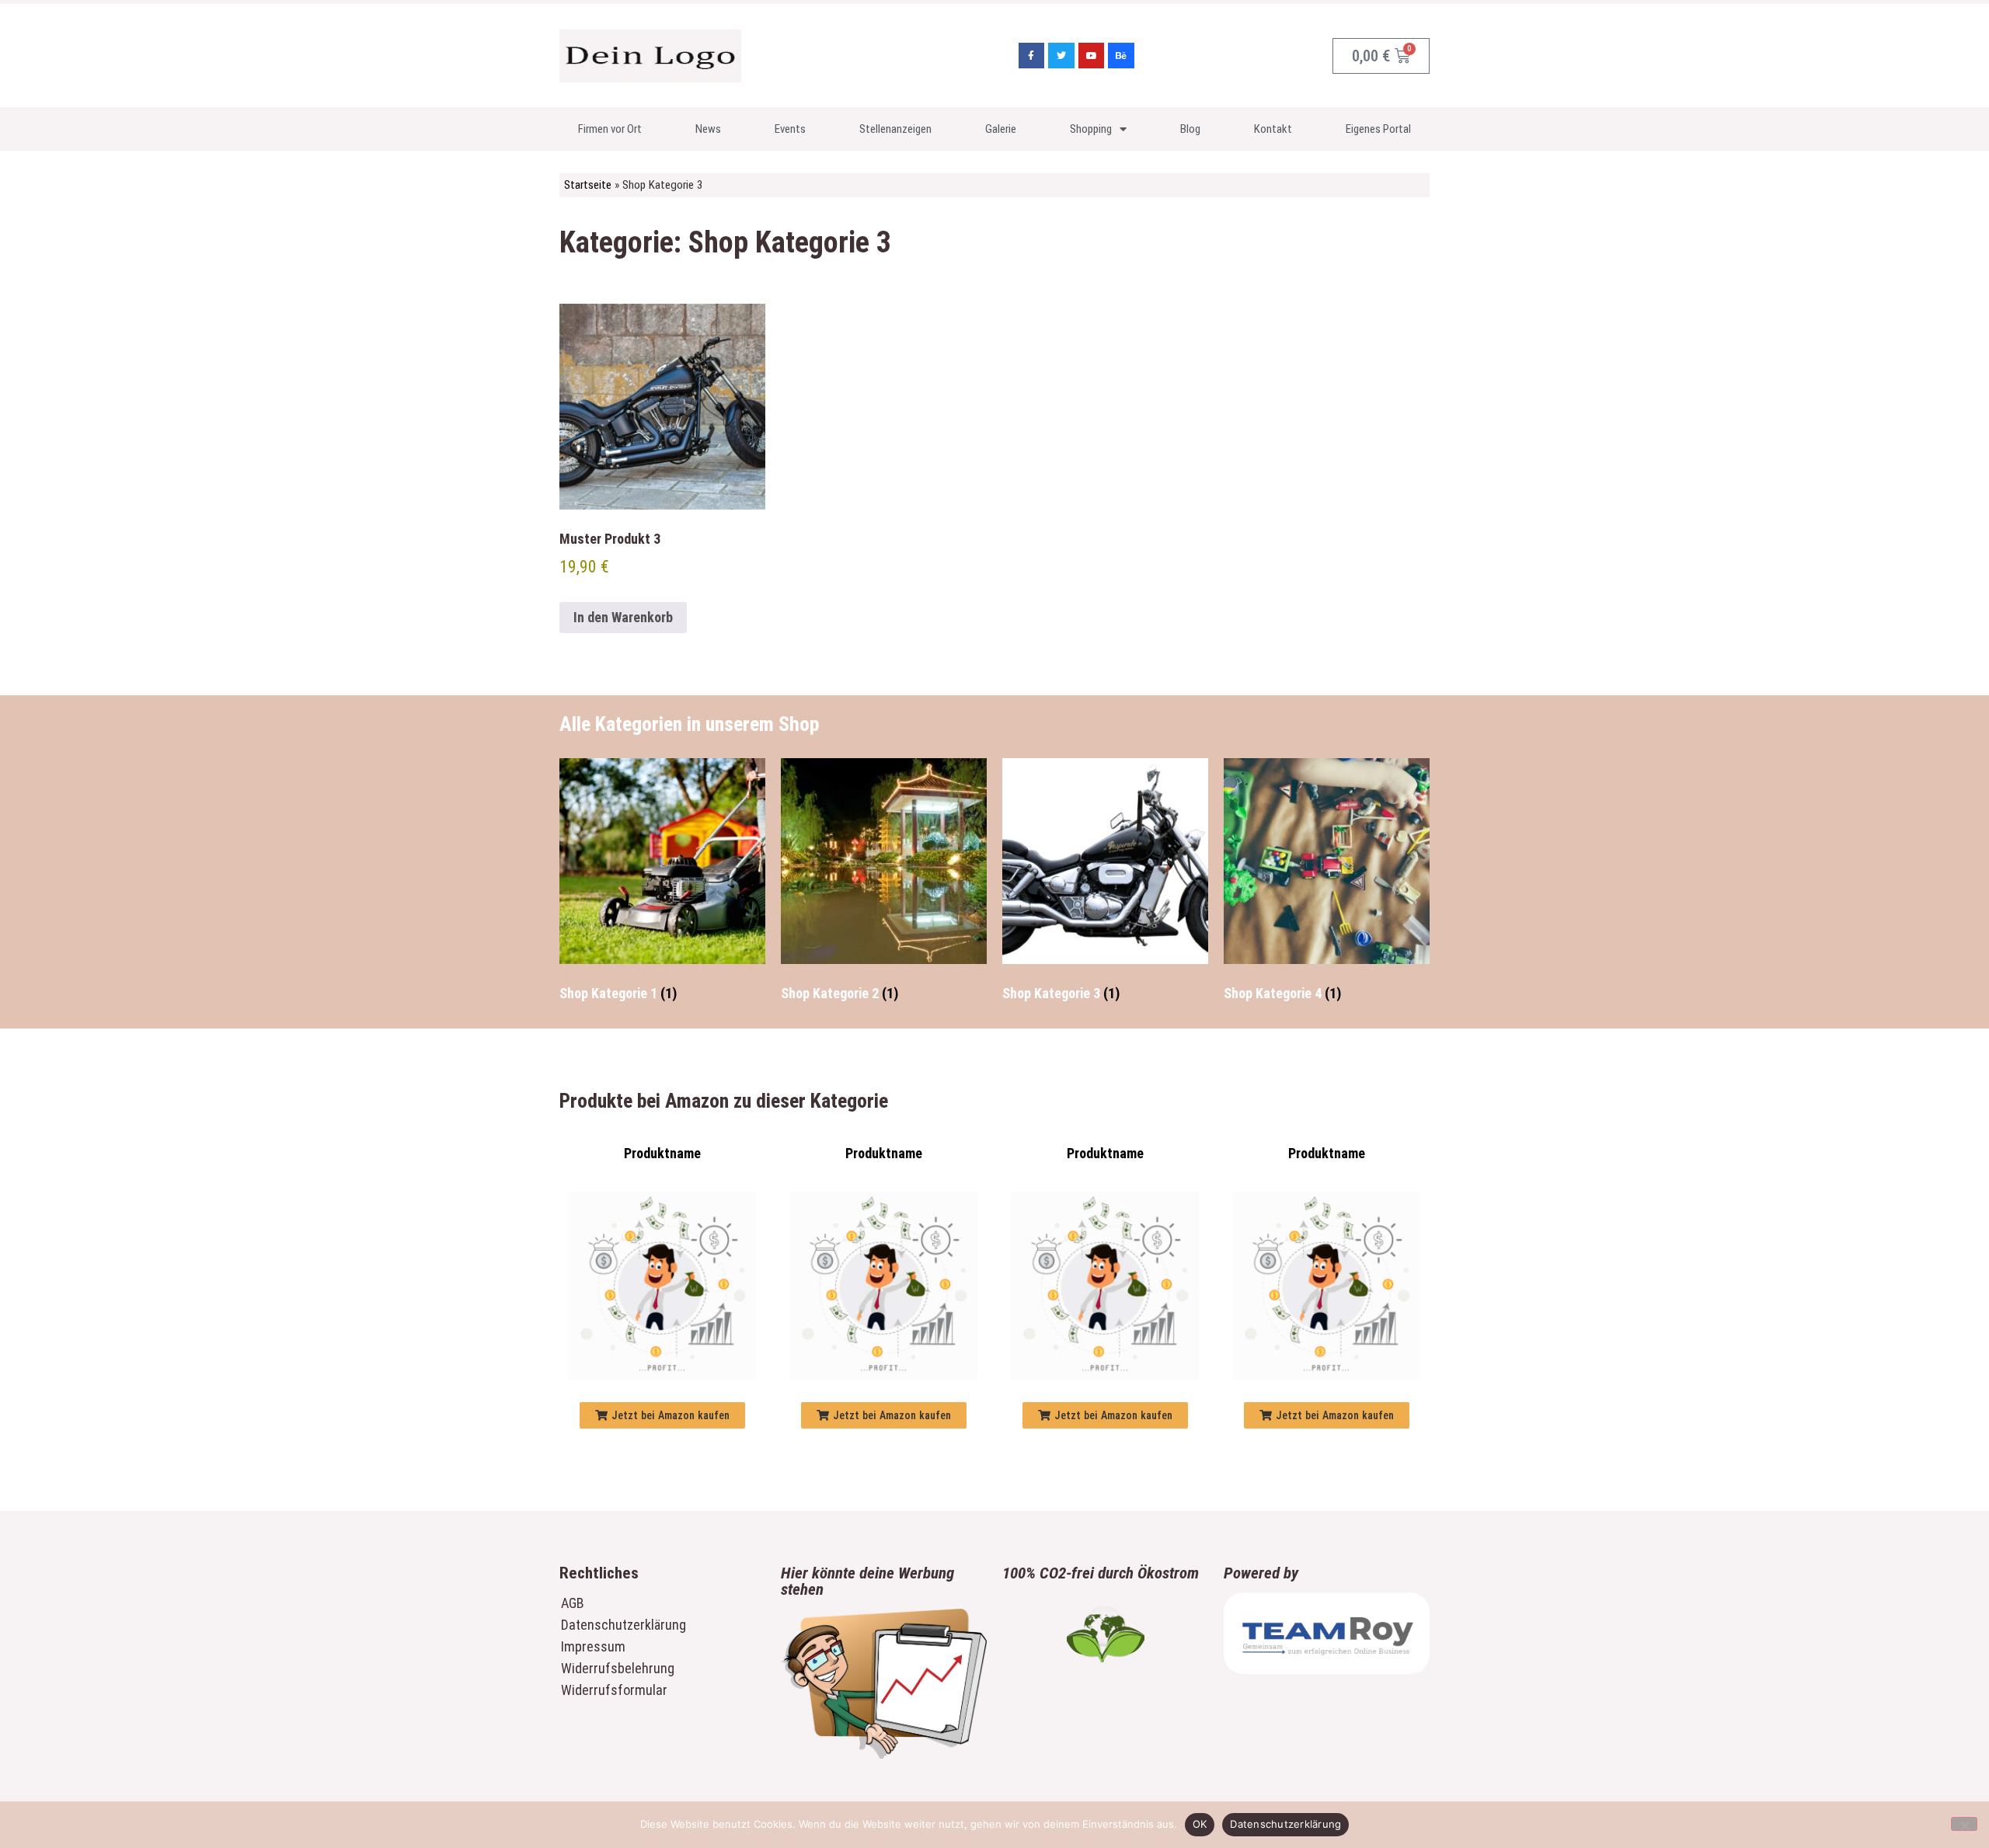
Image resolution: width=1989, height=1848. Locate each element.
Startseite (588, 185)
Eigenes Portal (1378, 129)
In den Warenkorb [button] (623, 617)
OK (1200, 1824)
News (708, 129)
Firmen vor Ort (610, 129)
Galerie (1001, 129)
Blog (1190, 129)
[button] (662, 1415)
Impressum (593, 1646)
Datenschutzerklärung (624, 1625)
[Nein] (1964, 1824)
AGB (573, 1603)
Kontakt (1273, 129)
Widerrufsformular (614, 1690)
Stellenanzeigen (895, 129)
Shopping (1091, 129)
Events (790, 129)
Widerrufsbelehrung (618, 1668)
